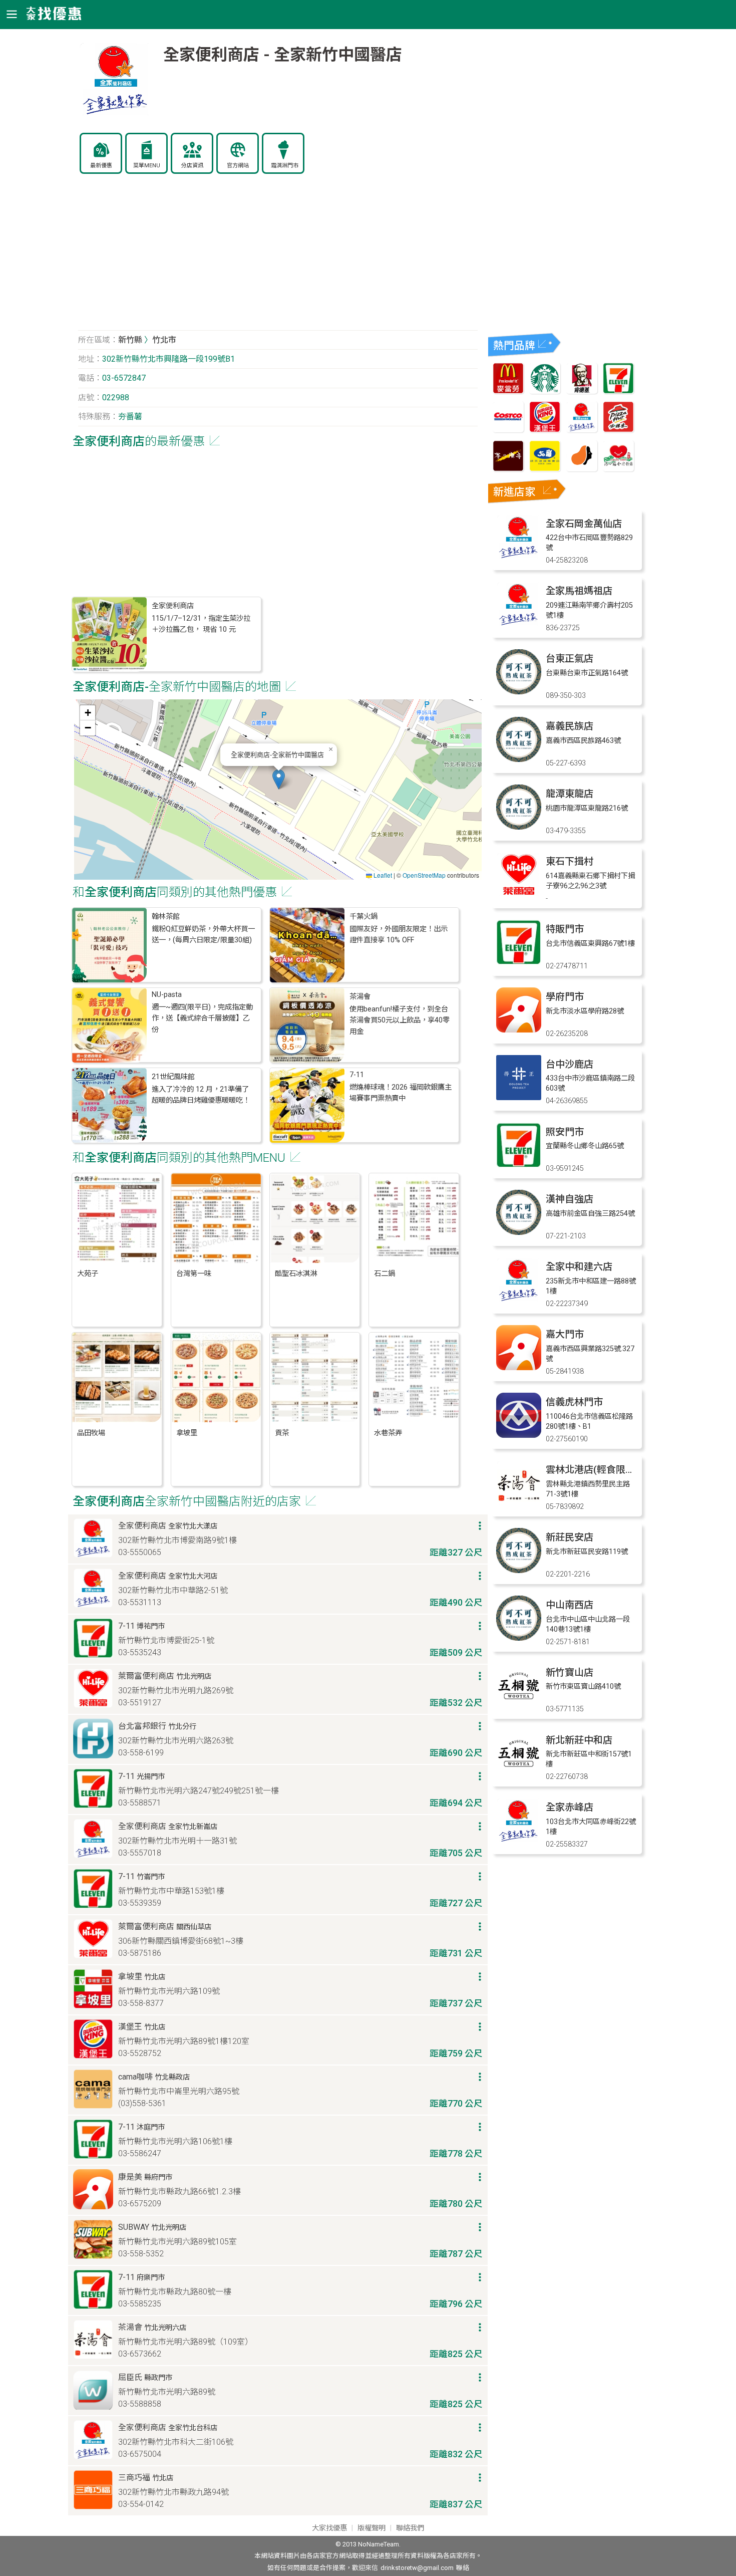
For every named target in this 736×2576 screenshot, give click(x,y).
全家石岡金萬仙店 (584, 524)
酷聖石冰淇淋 (296, 1274)
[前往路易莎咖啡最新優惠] (582, 469)
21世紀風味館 (173, 1077)
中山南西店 (570, 1605)
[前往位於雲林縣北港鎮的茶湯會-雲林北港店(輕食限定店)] (519, 1503)
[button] (279, 779)
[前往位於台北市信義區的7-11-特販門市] (519, 962)
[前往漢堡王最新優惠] (545, 430)
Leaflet (382, 875)
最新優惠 (101, 166)
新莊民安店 (570, 1537)
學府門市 (565, 997)
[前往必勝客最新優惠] (618, 430)
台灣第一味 (194, 1274)
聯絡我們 (410, 2528)
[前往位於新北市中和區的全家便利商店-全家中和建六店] (519, 1300)
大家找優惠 (329, 2528)
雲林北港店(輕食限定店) (597, 1470)
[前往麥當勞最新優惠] (508, 391)
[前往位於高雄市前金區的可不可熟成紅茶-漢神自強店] (519, 1232)
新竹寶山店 (570, 1672)
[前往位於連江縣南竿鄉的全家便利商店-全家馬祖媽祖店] (519, 624)
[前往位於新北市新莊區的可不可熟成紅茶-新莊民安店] (519, 1570)
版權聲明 (372, 2528)
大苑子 (88, 1274)
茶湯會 (360, 997)
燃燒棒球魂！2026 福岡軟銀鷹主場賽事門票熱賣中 (401, 1093)
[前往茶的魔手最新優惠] (508, 469)
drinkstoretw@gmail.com (417, 2568)
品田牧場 (91, 1433)
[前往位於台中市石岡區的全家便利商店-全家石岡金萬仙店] (519, 557)
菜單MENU (147, 166)
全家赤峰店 (570, 1807)
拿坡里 (187, 1433)
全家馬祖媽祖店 (579, 591)
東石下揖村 (570, 861)
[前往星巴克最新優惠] (545, 391)
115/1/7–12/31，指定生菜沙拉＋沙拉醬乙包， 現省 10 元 (201, 624)
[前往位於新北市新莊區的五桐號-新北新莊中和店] (519, 1773)
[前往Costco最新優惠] (508, 430)
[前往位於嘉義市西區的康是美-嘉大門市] (519, 1367)
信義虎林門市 (574, 1402)
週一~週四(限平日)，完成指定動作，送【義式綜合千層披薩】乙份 (202, 1018)
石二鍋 (385, 1274)
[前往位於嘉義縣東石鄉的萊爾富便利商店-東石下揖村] (519, 894)
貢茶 (282, 1433)
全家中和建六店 (579, 1267)
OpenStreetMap (424, 875)
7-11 (357, 1075)
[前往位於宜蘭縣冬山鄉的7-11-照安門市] (519, 1165)
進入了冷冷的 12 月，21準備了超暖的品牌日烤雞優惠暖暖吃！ (201, 1095)
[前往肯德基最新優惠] (582, 391)
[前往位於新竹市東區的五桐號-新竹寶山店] (519, 1706)
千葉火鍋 (363, 917)
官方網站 (238, 166)
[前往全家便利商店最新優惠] (582, 430)
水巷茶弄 (388, 1433)
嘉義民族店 (570, 726)
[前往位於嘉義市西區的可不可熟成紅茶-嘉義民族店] (519, 759)
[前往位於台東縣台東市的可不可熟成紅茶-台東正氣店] (519, 692)
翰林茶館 (166, 917)
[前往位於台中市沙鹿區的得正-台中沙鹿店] (519, 1097)
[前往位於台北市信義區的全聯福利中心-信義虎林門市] (519, 1435)
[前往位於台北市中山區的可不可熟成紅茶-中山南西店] (519, 1638)
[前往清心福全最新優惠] (618, 469)
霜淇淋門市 (285, 166)
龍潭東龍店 (570, 794)
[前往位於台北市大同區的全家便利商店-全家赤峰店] (519, 1840)
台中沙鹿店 (570, 1064)
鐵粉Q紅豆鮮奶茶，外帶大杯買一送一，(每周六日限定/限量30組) (203, 935)
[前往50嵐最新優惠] (545, 469)
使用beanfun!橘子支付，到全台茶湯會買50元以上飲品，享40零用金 (400, 1020)
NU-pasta (167, 995)
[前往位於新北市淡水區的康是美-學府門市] (519, 1030)
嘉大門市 (565, 1334)
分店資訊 (192, 166)
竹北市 (164, 340)
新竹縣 (130, 340)
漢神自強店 (570, 1199)
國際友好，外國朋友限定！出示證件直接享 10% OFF (399, 935)
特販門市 (565, 929)
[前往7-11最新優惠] (618, 391)
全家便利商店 (173, 606)
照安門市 (565, 1132)
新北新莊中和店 (579, 1740)
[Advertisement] (278, 257)
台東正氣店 (570, 659)
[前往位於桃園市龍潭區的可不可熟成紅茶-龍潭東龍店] (519, 827)
